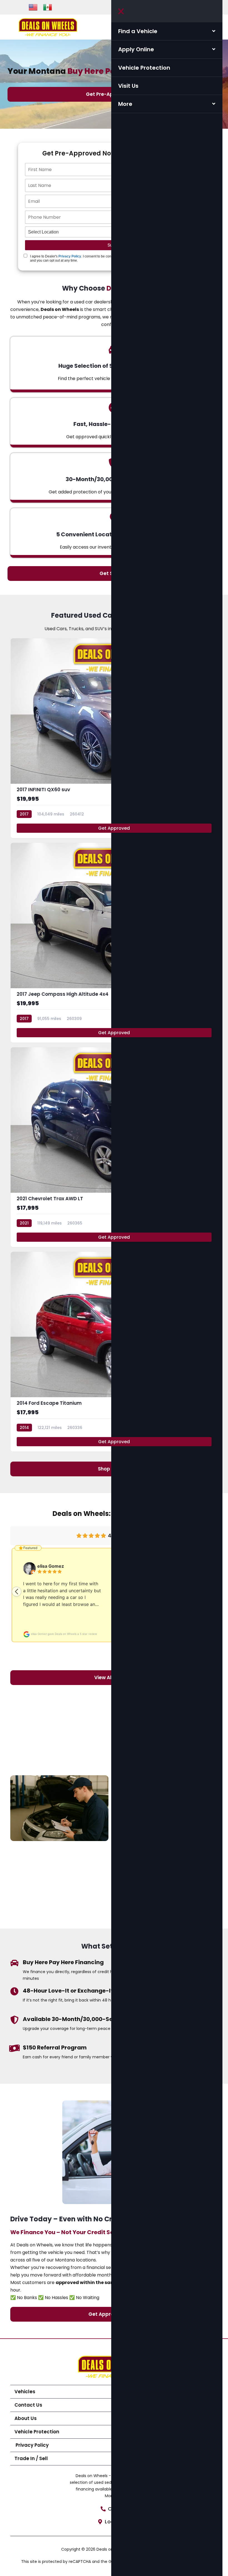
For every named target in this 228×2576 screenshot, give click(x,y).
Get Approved (114, 828)
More (125, 104)
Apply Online (136, 49)
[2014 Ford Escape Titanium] (114, 1352)
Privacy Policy (70, 256)
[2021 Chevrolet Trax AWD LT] (114, 1147)
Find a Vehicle (138, 31)
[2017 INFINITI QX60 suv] (114, 738)
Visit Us (128, 86)
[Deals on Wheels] (48, 27)
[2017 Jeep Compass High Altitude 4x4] (114, 943)
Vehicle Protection (144, 68)
